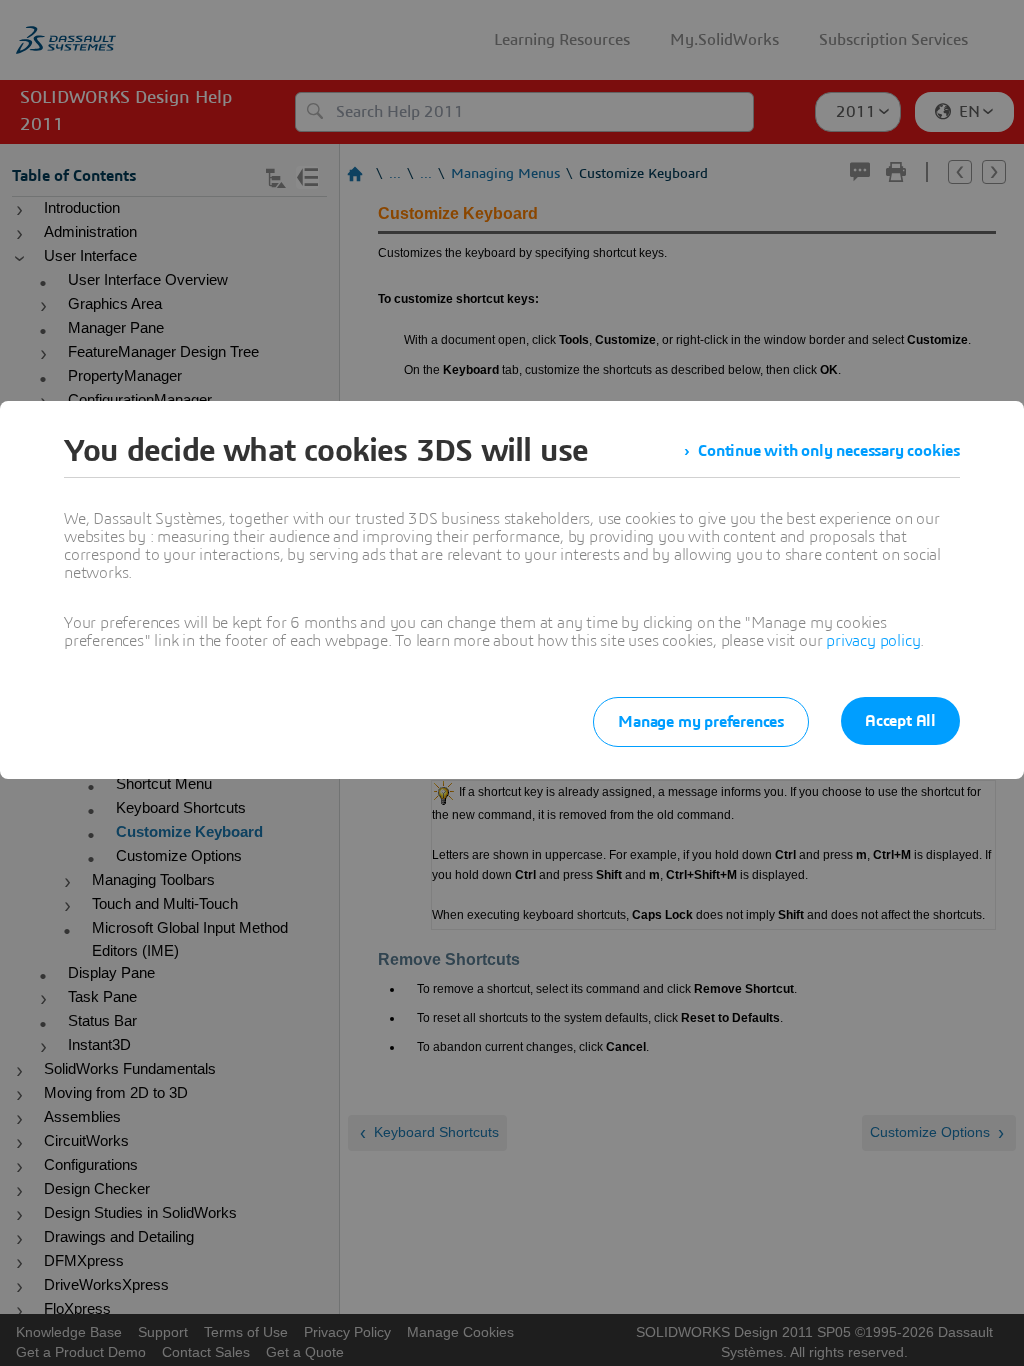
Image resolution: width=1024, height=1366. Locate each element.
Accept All (900, 721)
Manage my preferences (701, 722)
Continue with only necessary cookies (829, 451)
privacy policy (873, 641)
